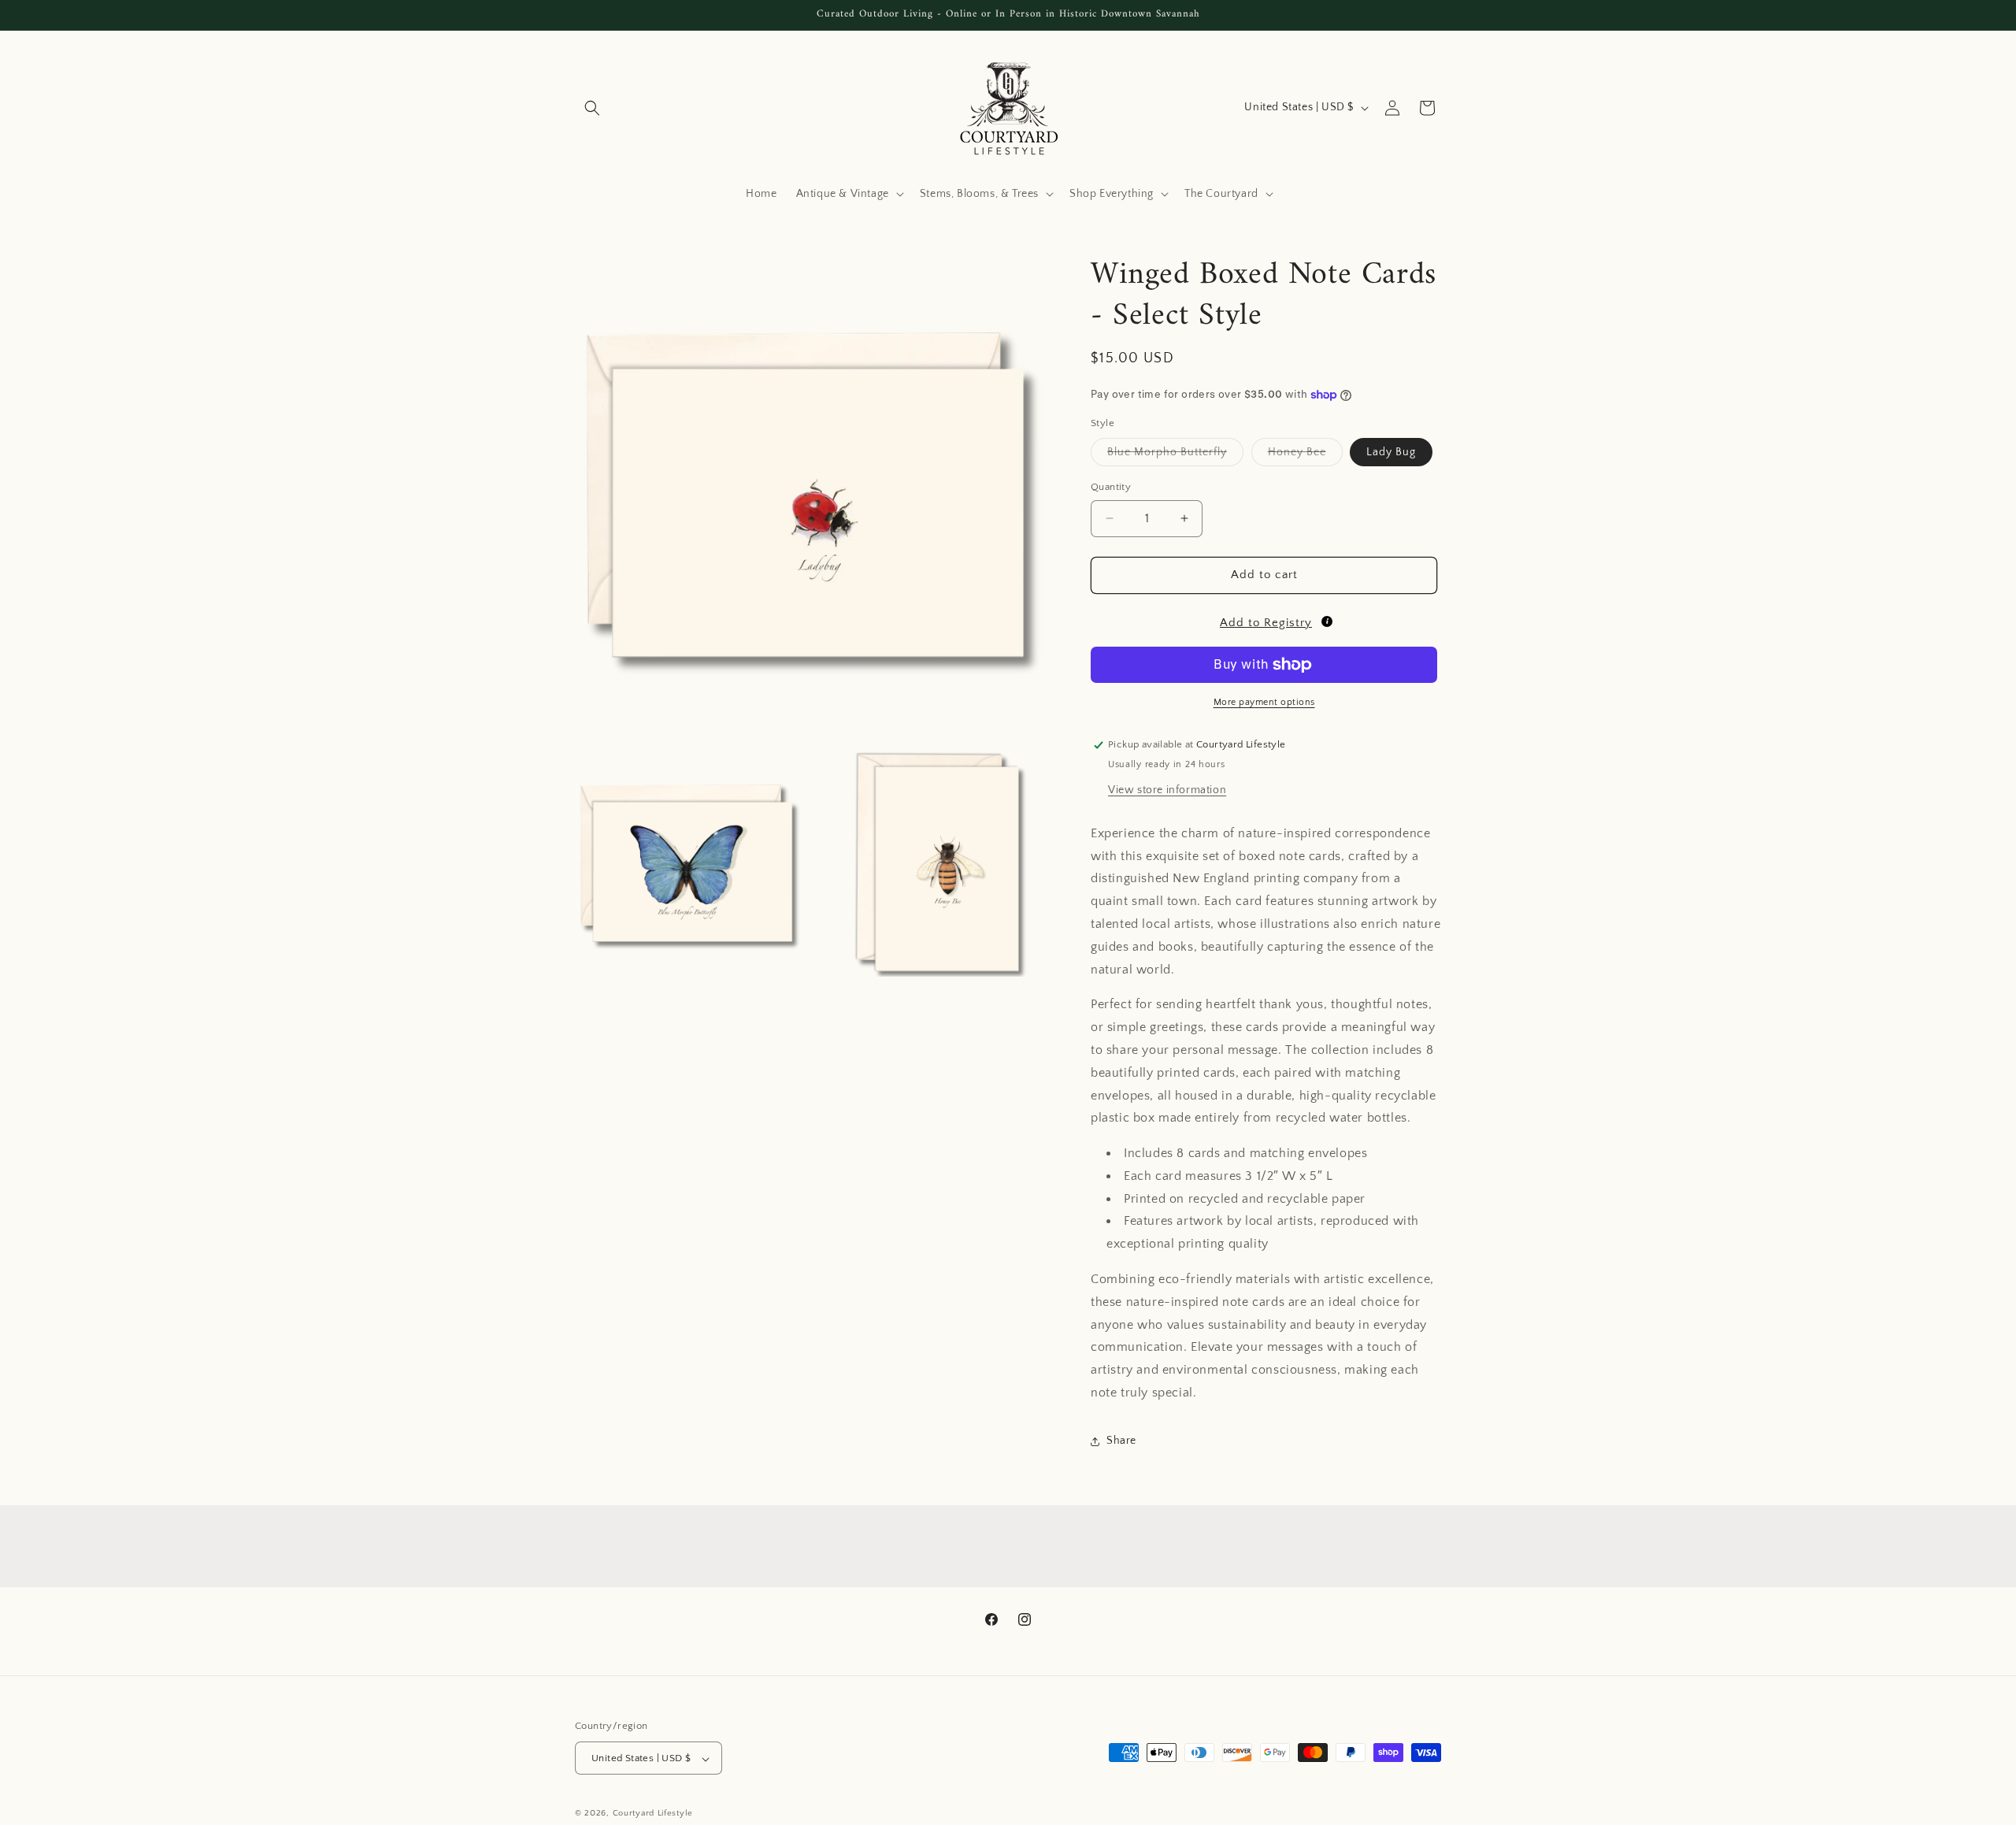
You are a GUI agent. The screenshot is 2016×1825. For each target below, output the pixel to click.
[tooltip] (1327, 621)
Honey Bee (1305, 456)
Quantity (1111, 487)
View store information (1167, 790)
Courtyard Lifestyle (653, 1814)
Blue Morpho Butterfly (1175, 456)
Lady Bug (1391, 452)
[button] (592, 108)
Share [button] (1121, 1441)
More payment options (1264, 702)
